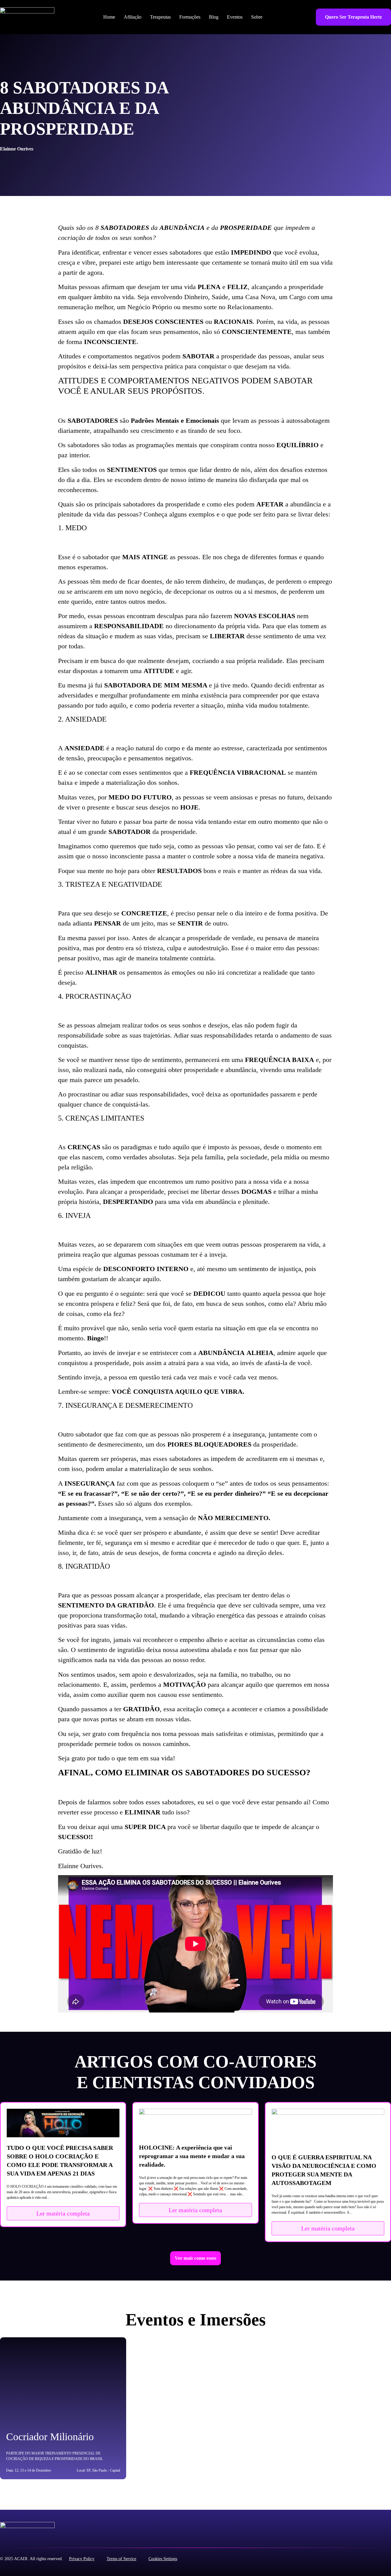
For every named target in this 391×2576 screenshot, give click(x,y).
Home (109, 17)
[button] (195, 2258)
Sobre (257, 17)
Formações (190, 17)
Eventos (235, 17)
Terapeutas (160, 17)
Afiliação (133, 17)
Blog (214, 17)
